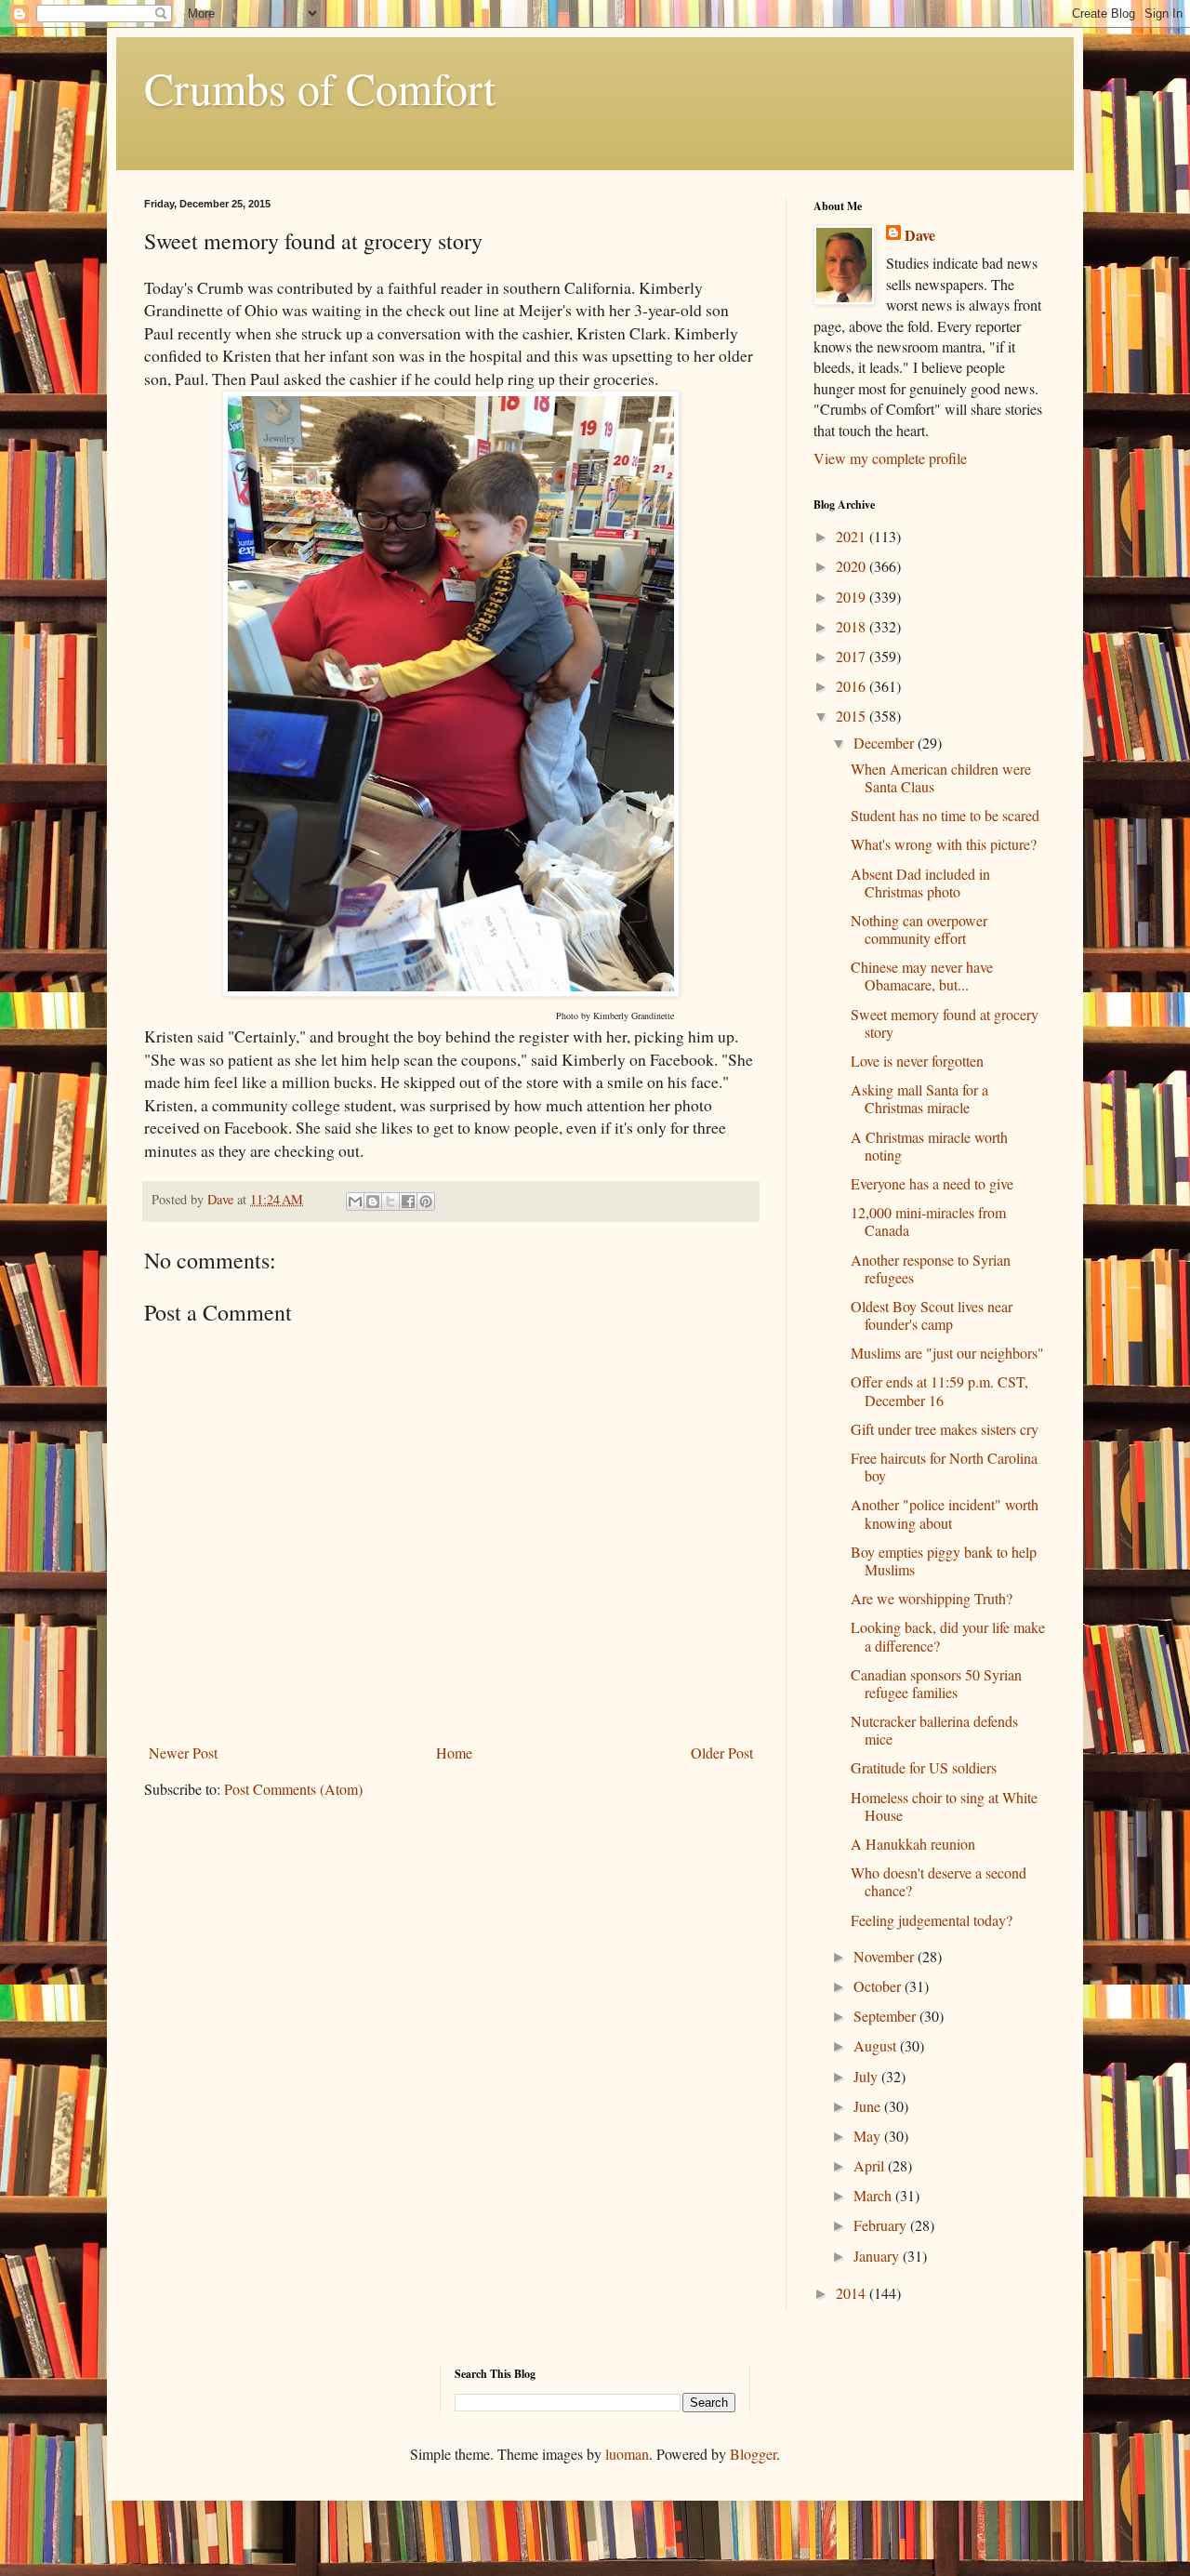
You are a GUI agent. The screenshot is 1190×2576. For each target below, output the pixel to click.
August (877, 2045)
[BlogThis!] (373, 1202)
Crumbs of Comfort (320, 87)
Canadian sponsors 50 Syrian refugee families (936, 1683)
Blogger (753, 2454)
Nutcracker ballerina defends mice (934, 1730)
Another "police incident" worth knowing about (945, 1513)
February (882, 2225)
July (867, 2076)
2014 (853, 2293)
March (874, 2195)
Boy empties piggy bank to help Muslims (944, 1560)
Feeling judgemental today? (932, 1920)
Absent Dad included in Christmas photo (920, 883)
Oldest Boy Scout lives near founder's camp (932, 1315)
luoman (627, 2454)
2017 (853, 656)
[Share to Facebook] (408, 1202)
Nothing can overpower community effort (919, 929)
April (871, 2165)
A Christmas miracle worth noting (929, 1146)
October (879, 1986)
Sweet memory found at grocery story (945, 1023)
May (869, 2136)
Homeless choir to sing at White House (944, 1806)
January (878, 2256)
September (886, 2016)
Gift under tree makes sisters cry (945, 1429)
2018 (853, 626)
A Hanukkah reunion (913, 1844)
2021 (853, 536)
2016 (853, 686)
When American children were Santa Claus (941, 777)
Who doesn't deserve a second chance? (939, 1881)
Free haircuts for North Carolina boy (944, 1467)
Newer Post (183, 1753)
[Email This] (355, 1202)
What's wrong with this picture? (944, 844)
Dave (920, 235)
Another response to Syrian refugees (931, 1268)
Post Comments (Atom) (293, 1789)
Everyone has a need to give (932, 1183)
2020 (853, 566)
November (886, 1956)
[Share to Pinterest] (426, 1202)
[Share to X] (390, 1202)
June (869, 2106)
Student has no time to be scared (945, 815)
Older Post (722, 1753)
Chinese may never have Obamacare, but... (922, 976)
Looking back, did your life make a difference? (948, 1636)
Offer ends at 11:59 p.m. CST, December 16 (939, 1390)
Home (454, 1753)
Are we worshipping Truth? (932, 1598)
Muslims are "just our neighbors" (947, 1353)
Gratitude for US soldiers (924, 1767)
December (886, 743)
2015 (853, 716)
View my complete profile (890, 458)
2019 (853, 597)
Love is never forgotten (917, 1061)
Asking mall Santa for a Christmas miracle (919, 1098)
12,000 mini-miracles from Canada (928, 1221)
